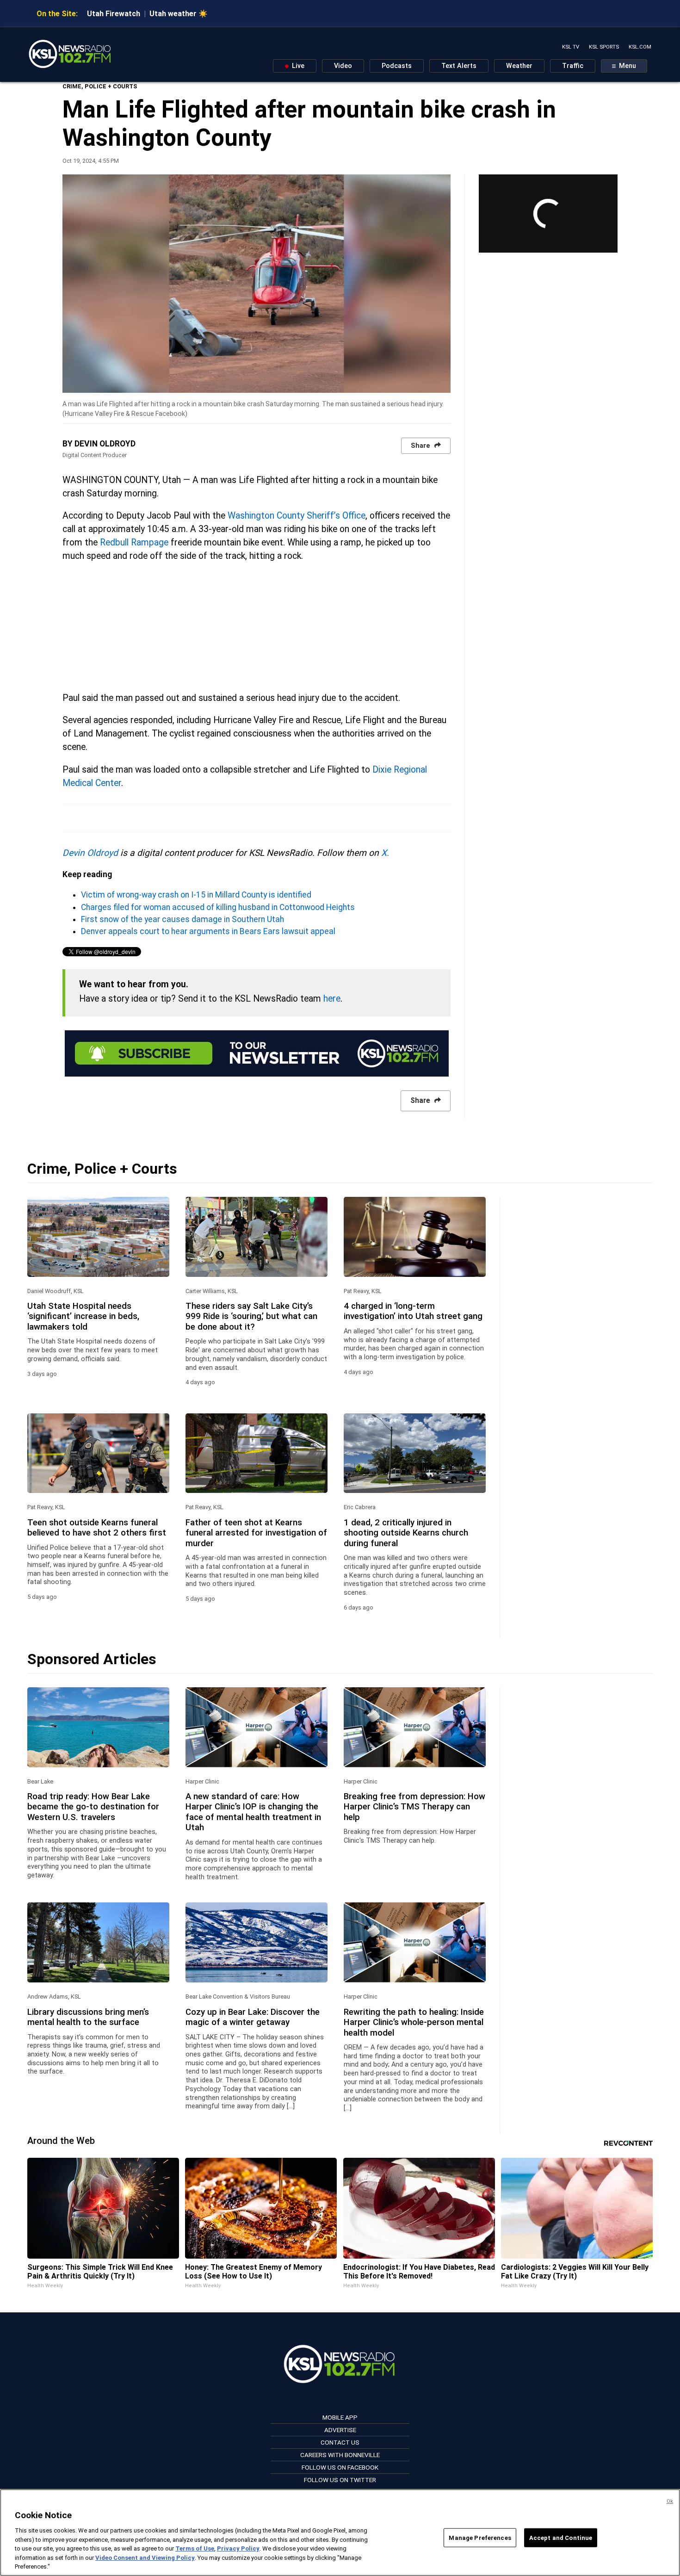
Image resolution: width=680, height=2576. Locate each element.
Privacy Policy (238, 2548)
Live (297, 66)
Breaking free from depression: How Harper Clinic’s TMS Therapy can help (414, 1807)
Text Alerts (459, 66)
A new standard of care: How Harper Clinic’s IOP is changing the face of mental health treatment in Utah (253, 1812)
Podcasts (397, 66)
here (332, 999)
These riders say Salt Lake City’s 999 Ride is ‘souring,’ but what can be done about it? (251, 1316)
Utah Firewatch (114, 14)
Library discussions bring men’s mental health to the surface (88, 2017)
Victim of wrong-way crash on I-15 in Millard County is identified (196, 895)
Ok (670, 2501)
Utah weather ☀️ (179, 14)
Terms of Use (195, 2548)
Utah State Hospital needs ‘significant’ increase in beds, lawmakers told (83, 1316)
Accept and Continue (561, 2537)
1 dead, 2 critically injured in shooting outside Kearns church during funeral (406, 1533)
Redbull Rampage (134, 542)
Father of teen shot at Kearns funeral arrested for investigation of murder (256, 1533)
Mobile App (340, 2417)
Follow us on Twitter (340, 2480)
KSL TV (571, 47)
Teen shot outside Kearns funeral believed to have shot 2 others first (97, 1528)
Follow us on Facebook (340, 2467)
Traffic (573, 66)
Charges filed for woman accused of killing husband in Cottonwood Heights (218, 907)
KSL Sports (604, 47)
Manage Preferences (480, 2537)
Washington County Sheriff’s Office (297, 516)
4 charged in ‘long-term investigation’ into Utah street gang (413, 1311)
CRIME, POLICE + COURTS (100, 86)
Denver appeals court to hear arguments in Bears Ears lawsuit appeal (208, 931)
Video (343, 66)
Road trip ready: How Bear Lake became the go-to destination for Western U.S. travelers (93, 1807)
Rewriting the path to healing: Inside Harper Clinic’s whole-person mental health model (414, 2022)
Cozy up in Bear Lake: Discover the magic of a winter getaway (253, 2017)
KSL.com (640, 47)
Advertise (340, 2430)
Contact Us (340, 2442)
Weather (519, 66)
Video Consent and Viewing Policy (145, 2558)
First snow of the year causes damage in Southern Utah (182, 919)
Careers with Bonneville (340, 2455)
